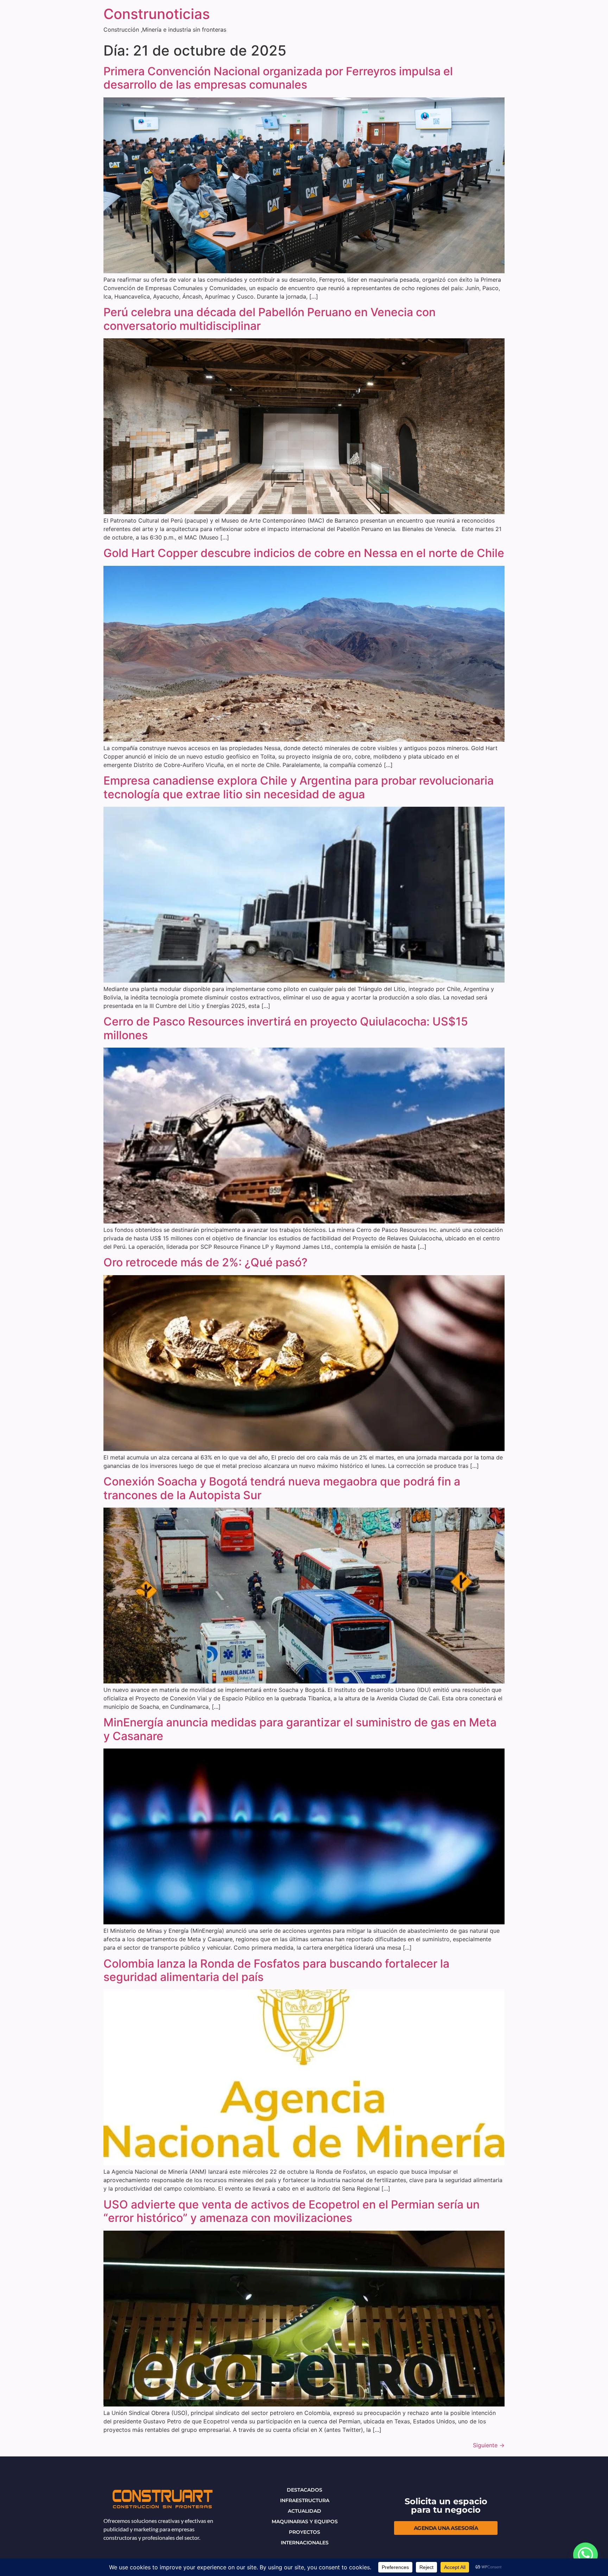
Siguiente (489, 2445)
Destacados (305, 2490)
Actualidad (305, 2511)
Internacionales (305, 2543)
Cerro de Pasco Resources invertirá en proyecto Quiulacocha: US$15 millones (286, 1028)
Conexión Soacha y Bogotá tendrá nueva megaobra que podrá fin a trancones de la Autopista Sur (282, 1488)
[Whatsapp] (585, 2555)
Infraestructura (305, 2500)
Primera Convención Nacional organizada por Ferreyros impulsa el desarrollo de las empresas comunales (278, 78)
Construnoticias (157, 14)
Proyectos (305, 2532)
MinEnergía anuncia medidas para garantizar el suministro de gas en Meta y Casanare (300, 1729)
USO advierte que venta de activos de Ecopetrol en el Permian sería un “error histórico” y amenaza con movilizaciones (292, 2211)
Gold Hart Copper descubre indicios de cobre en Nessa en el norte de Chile (304, 553)
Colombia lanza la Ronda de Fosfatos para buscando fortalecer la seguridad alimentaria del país (276, 1970)
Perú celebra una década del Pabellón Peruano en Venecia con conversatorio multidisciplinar (270, 319)
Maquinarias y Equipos (305, 2521)
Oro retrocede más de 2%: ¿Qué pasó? (205, 1262)
